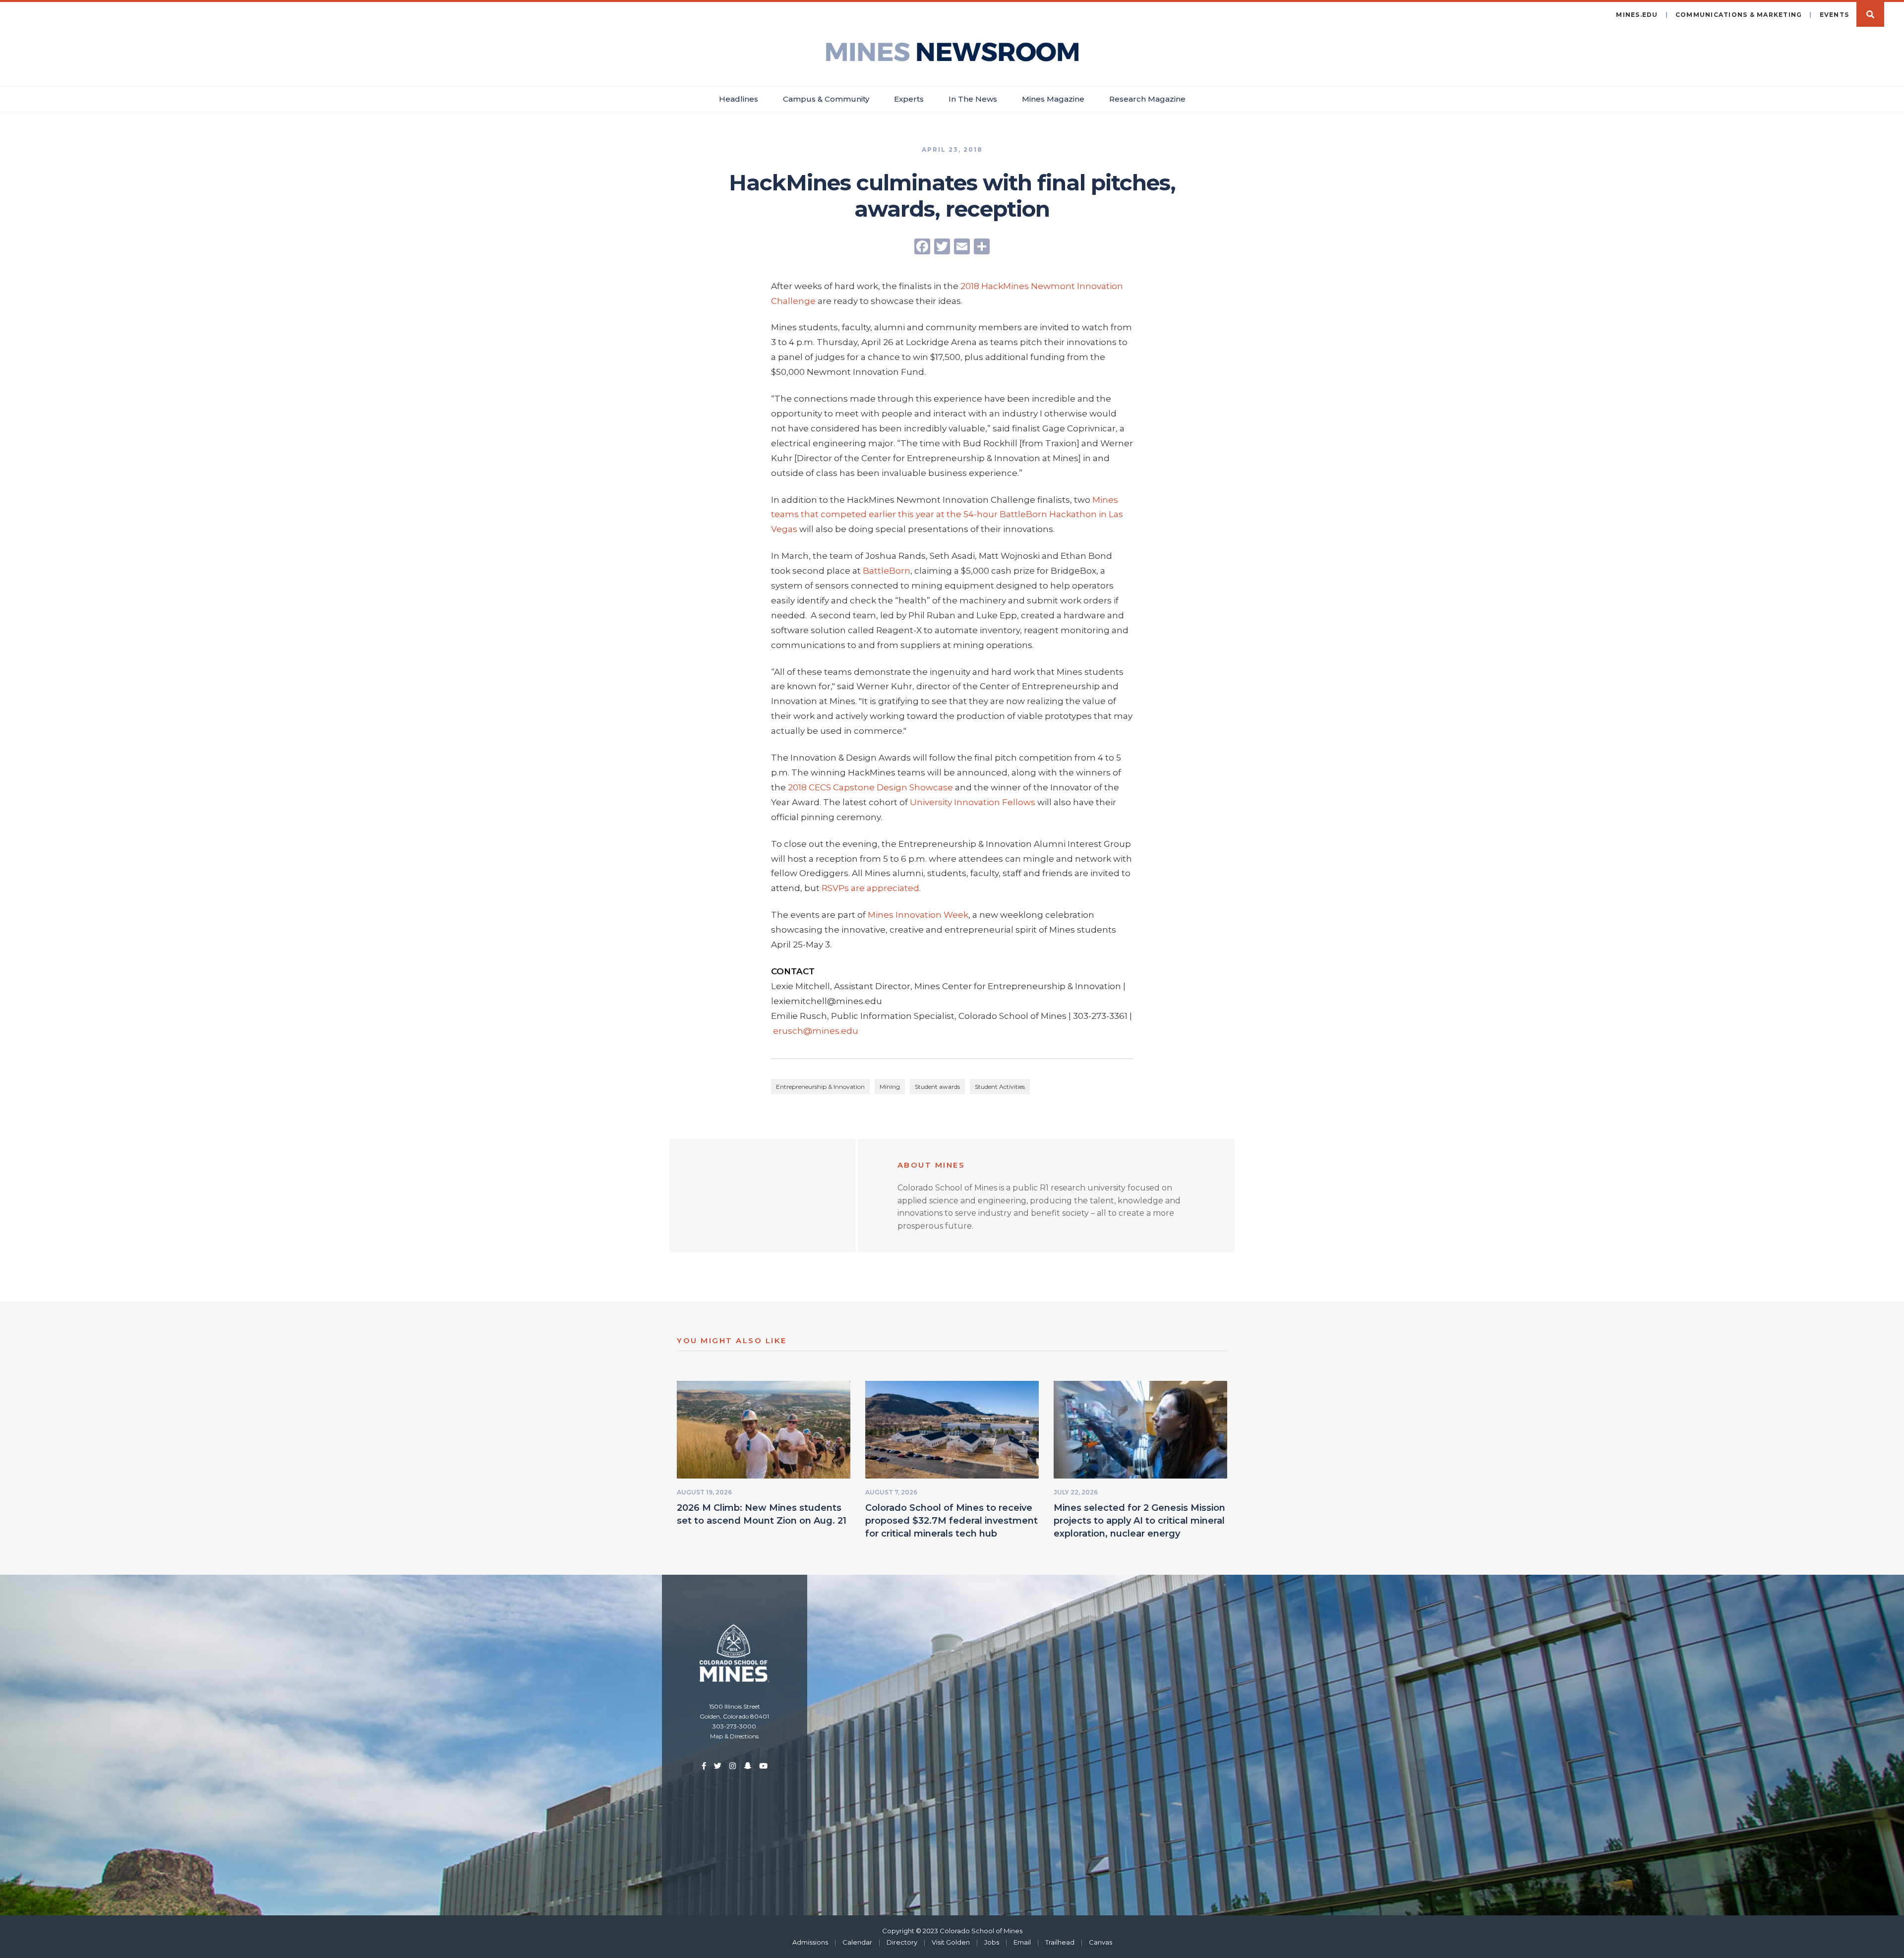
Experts (909, 99)
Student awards (937, 1087)
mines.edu (1637, 15)
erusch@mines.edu (816, 1031)
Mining (890, 1087)
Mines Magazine (1053, 99)
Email (1022, 1942)
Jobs (992, 1942)
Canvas (1101, 1942)
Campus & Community (826, 99)
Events (1835, 15)
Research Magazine (1147, 99)
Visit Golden (951, 1942)
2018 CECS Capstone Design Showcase (870, 787)
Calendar (857, 1942)
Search (1870, 14)
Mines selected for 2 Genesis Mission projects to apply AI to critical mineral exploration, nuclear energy (1139, 1521)
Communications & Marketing (1739, 15)
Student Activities (1000, 1087)
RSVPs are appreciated (870, 888)
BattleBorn (887, 571)
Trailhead (1060, 1942)
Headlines (739, 99)
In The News (973, 99)
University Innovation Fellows (974, 802)
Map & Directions (734, 1736)
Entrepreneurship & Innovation (820, 1087)
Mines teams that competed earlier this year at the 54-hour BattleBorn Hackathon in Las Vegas (947, 515)
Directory (902, 1942)
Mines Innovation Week (918, 915)
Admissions (810, 1942)
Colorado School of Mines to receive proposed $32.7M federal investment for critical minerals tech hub (952, 1521)
